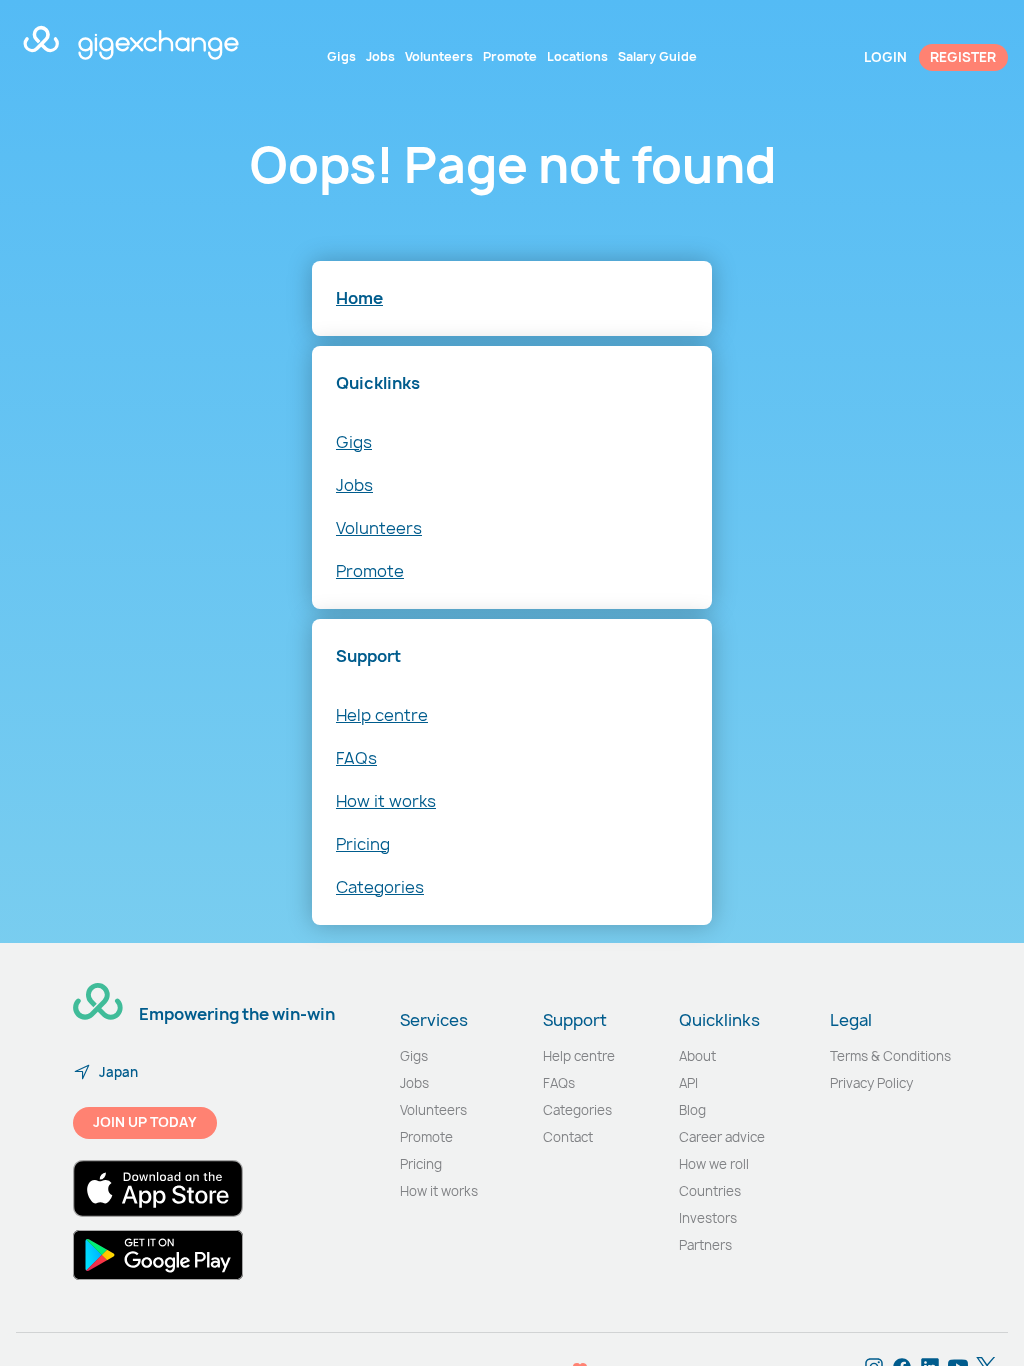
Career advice (722, 1137)
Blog (692, 1110)
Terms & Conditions (890, 1056)
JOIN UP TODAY (145, 1122)
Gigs (354, 442)
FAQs (356, 758)
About (697, 1056)
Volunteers (379, 528)
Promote (370, 571)
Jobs (354, 485)
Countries (710, 1191)
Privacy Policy (871, 1083)
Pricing (363, 844)
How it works (386, 801)
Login (885, 57)
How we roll (714, 1164)
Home (359, 298)
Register (963, 57)
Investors (708, 1218)
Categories (380, 887)
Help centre (382, 715)
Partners (705, 1245)
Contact (568, 1137)
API (688, 1083)
